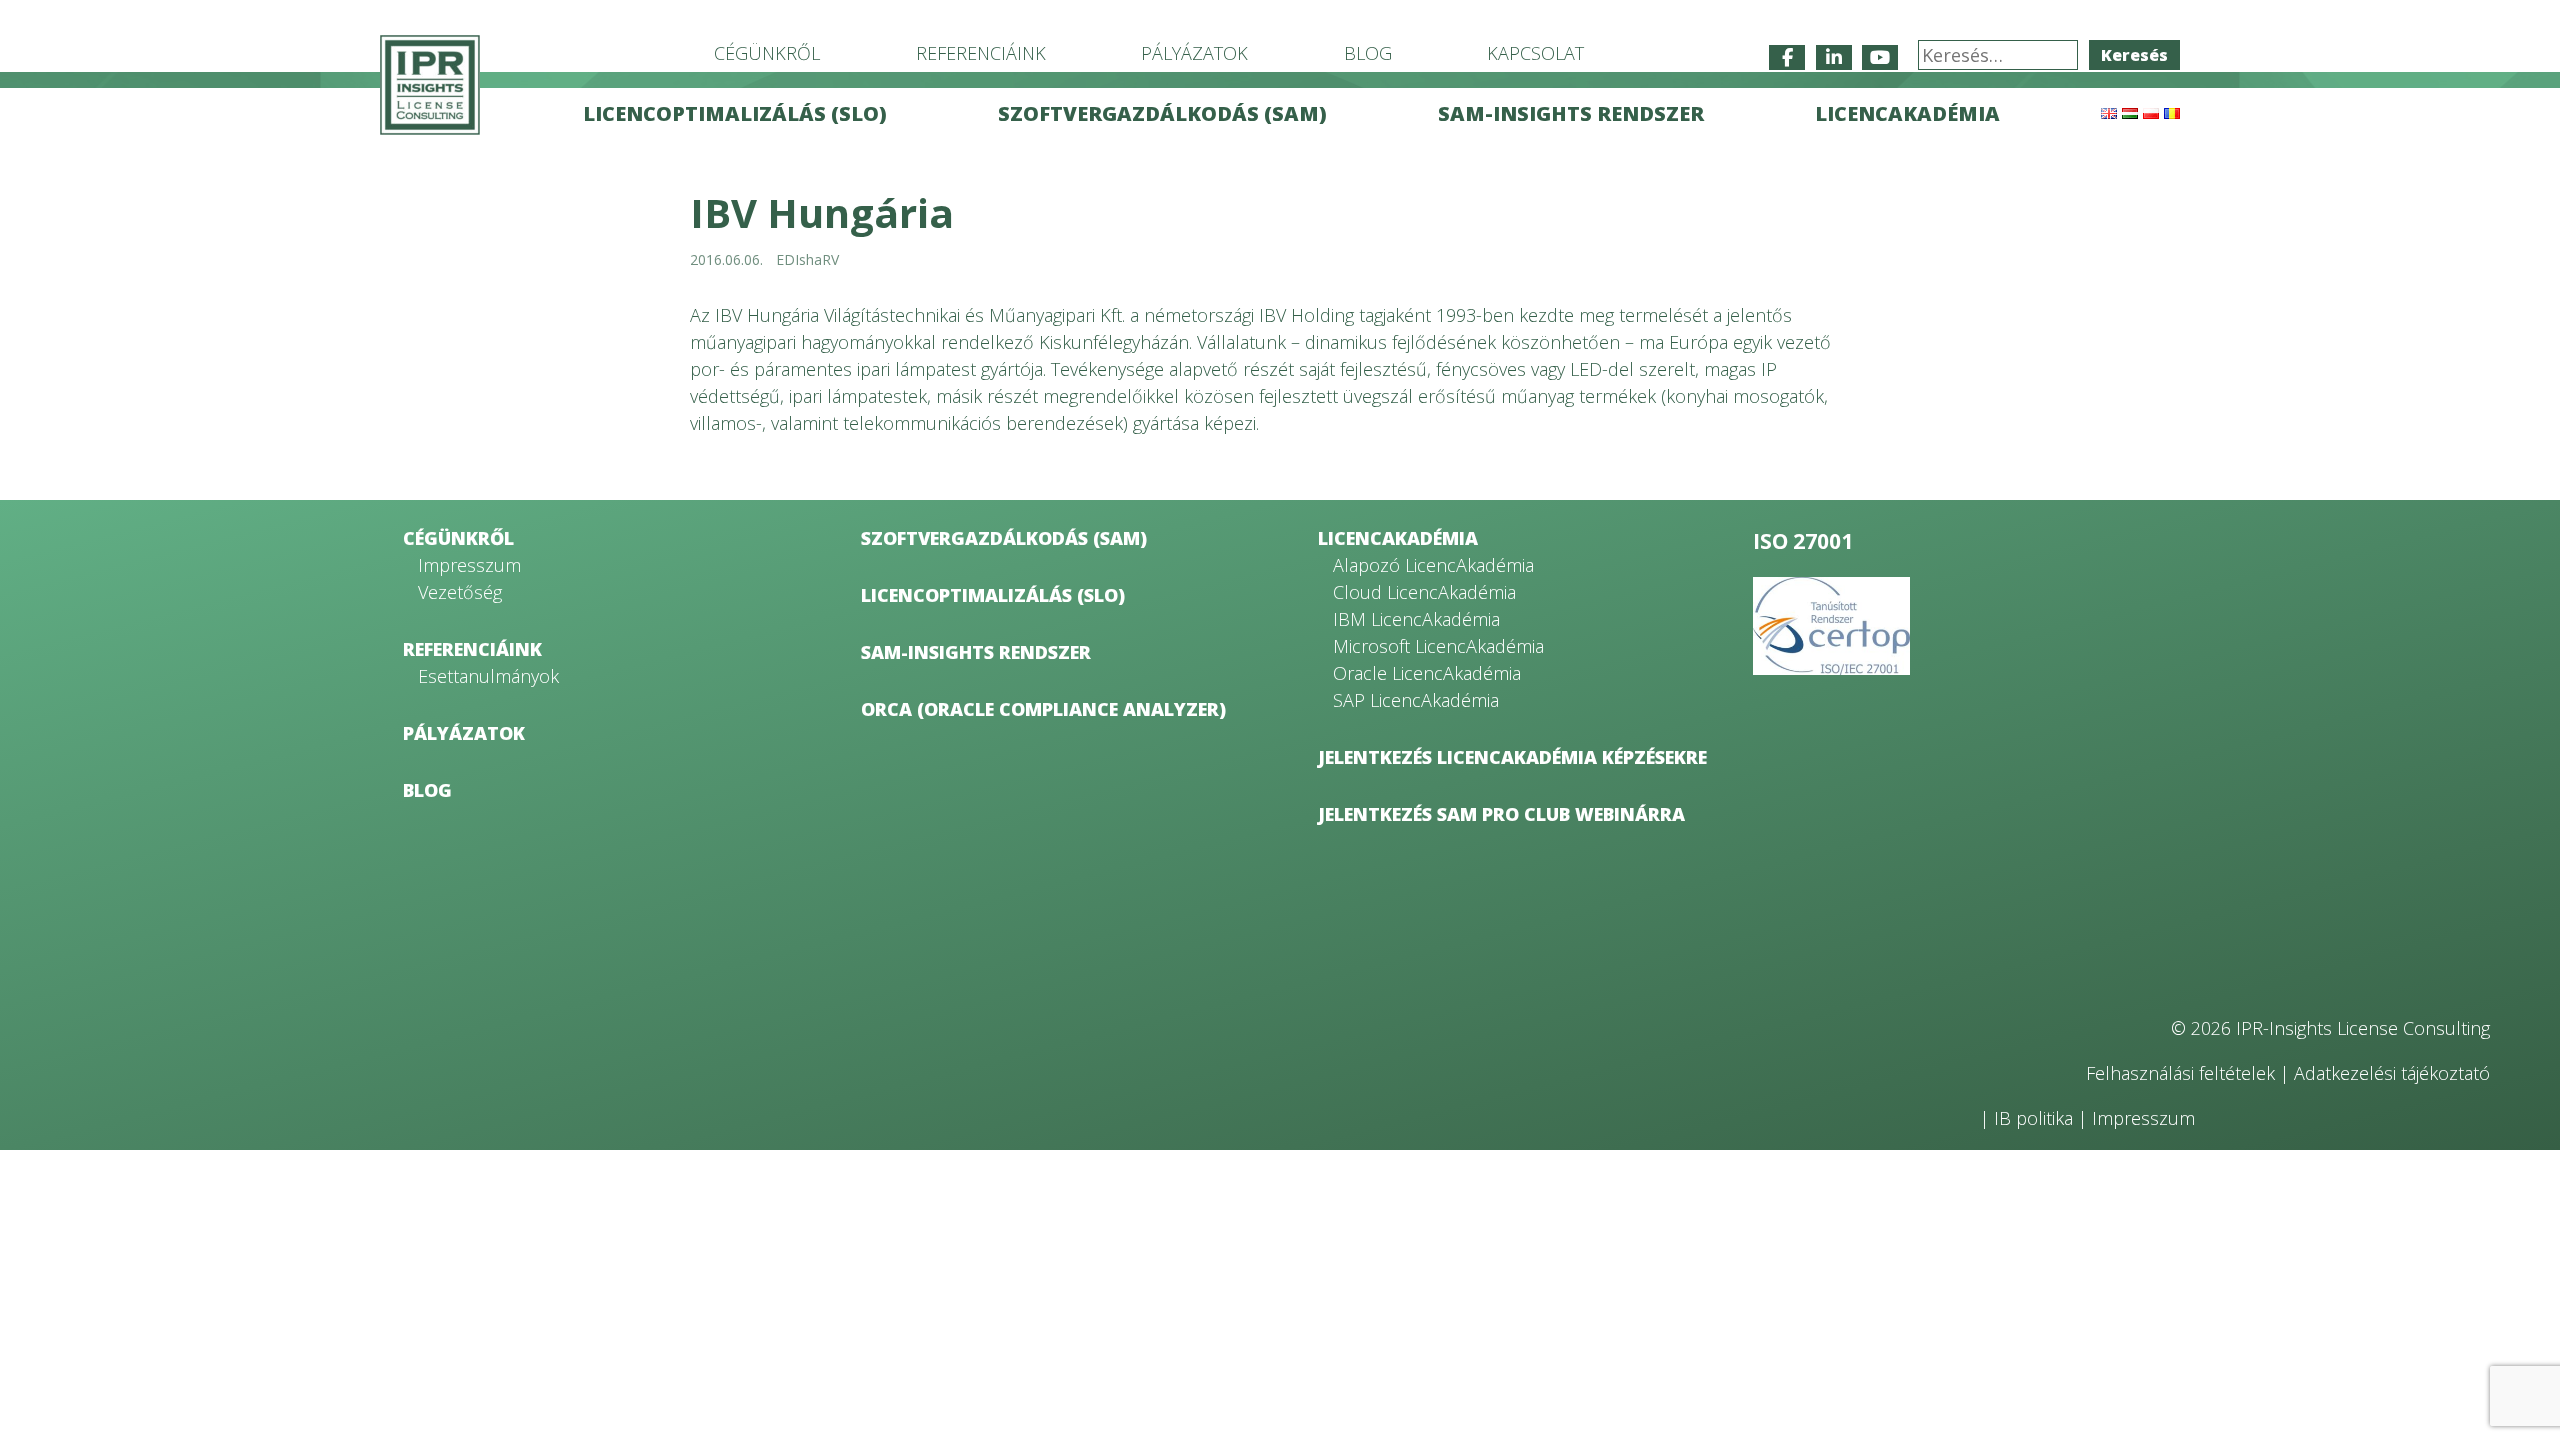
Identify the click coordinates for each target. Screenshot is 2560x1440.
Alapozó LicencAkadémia (1433, 565)
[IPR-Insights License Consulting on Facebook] (1787, 57)
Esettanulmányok (488, 676)
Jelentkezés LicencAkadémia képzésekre (1512, 757)
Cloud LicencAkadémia (1424, 592)
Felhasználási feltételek (2180, 1073)
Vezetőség (460, 592)
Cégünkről (767, 53)
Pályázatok (1194, 53)
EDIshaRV (807, 259)
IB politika (2033, 1118)
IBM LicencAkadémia (1416, 619)
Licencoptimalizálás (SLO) (735, 113)
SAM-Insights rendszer (1571, 113)
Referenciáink (981, 53)
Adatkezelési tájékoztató (2392, 1073)
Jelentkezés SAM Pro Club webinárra (1501, 814)
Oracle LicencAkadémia (1427, 673)
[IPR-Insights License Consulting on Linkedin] (1834, 57)
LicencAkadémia (1907, 113)
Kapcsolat (1535, 53)
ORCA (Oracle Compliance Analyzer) (1043, 709)
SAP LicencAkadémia (1416, 700)
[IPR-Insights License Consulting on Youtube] (1880, 57)
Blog (1368, 53)
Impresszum (469, 565)
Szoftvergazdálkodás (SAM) (1162, 113)
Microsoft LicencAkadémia (1438, 646)
